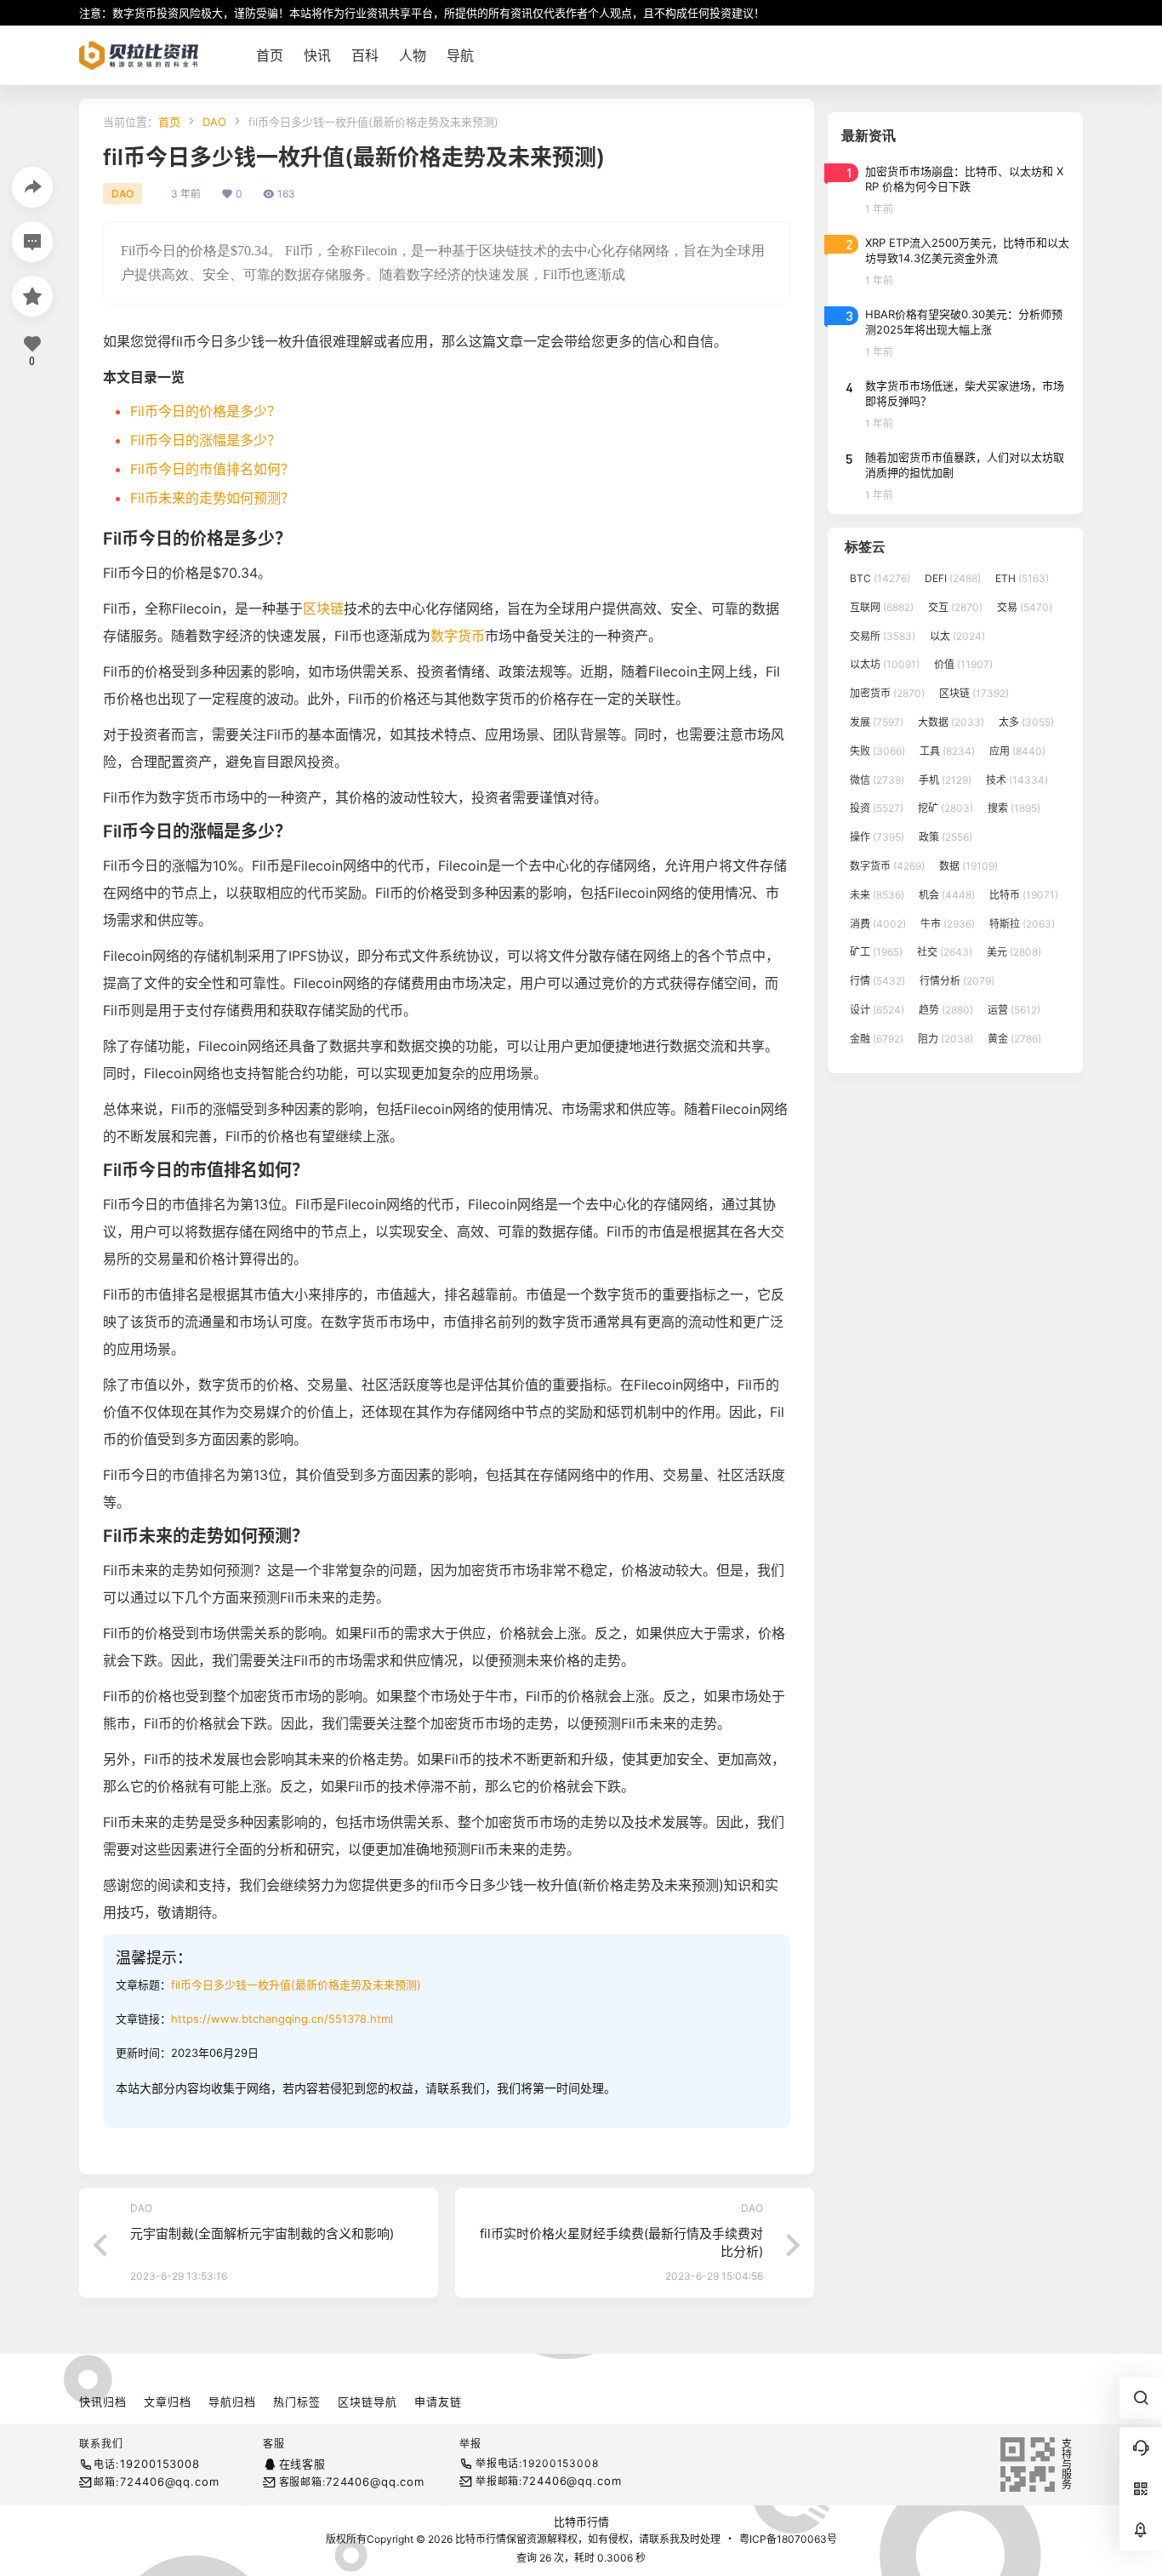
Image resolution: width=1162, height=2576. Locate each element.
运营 (1014, 1010)
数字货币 (458, 636)
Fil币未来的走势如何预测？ (212, 498)
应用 (1017, 751)
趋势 (946, 1010)
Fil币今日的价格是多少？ (205, 411)
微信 (877, 780)
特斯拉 (1022, 924)
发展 (877, 722)
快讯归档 (103, 2402)
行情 (877, 981)
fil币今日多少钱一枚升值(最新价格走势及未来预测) (296, 1985)
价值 (963, 664)
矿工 (876, 952)
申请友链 (438, 2402)
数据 (968, 866)
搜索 (1014, 808)
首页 (169, 122)
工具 (947, 751)
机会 (947, 895)
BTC (880, 578)
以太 (957, 636)
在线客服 (302, 2464)
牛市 (948, 924)
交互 (955, 607)
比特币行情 (581, 2522)
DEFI (953, 578)
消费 (878, 924)
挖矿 (946, 808)
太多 (1026, 722)
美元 (1014, 952)
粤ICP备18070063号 (788, 2539)
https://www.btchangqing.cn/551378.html (282, 2019)
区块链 (323, 608)
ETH (1022, 578)
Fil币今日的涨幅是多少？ (205, 440)
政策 (946, 837)
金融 (877, 1039)
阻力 (946, 1039)
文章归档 (168, 2402)
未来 (877, 895)
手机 (945, 780)
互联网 (882, 607)
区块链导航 (367, 2402)
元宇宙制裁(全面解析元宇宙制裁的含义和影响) (262, 2233)
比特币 (1024, 895)
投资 (877, 808)
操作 (877, 837)
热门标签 (297, 2402)
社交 (945, 952)
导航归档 (232, 2402)
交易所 (883, 636)
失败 (877, 751)
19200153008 (159, 2464)
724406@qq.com (169, 2482)
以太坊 (885, 664)
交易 (1025, 607)
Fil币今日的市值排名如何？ (212, 469)
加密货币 (887, 693)
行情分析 (957, 981)
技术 (1017, 780)
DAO (214, 122)
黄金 (1014, 1039)
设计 (877, 1010)
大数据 (951, 722)
